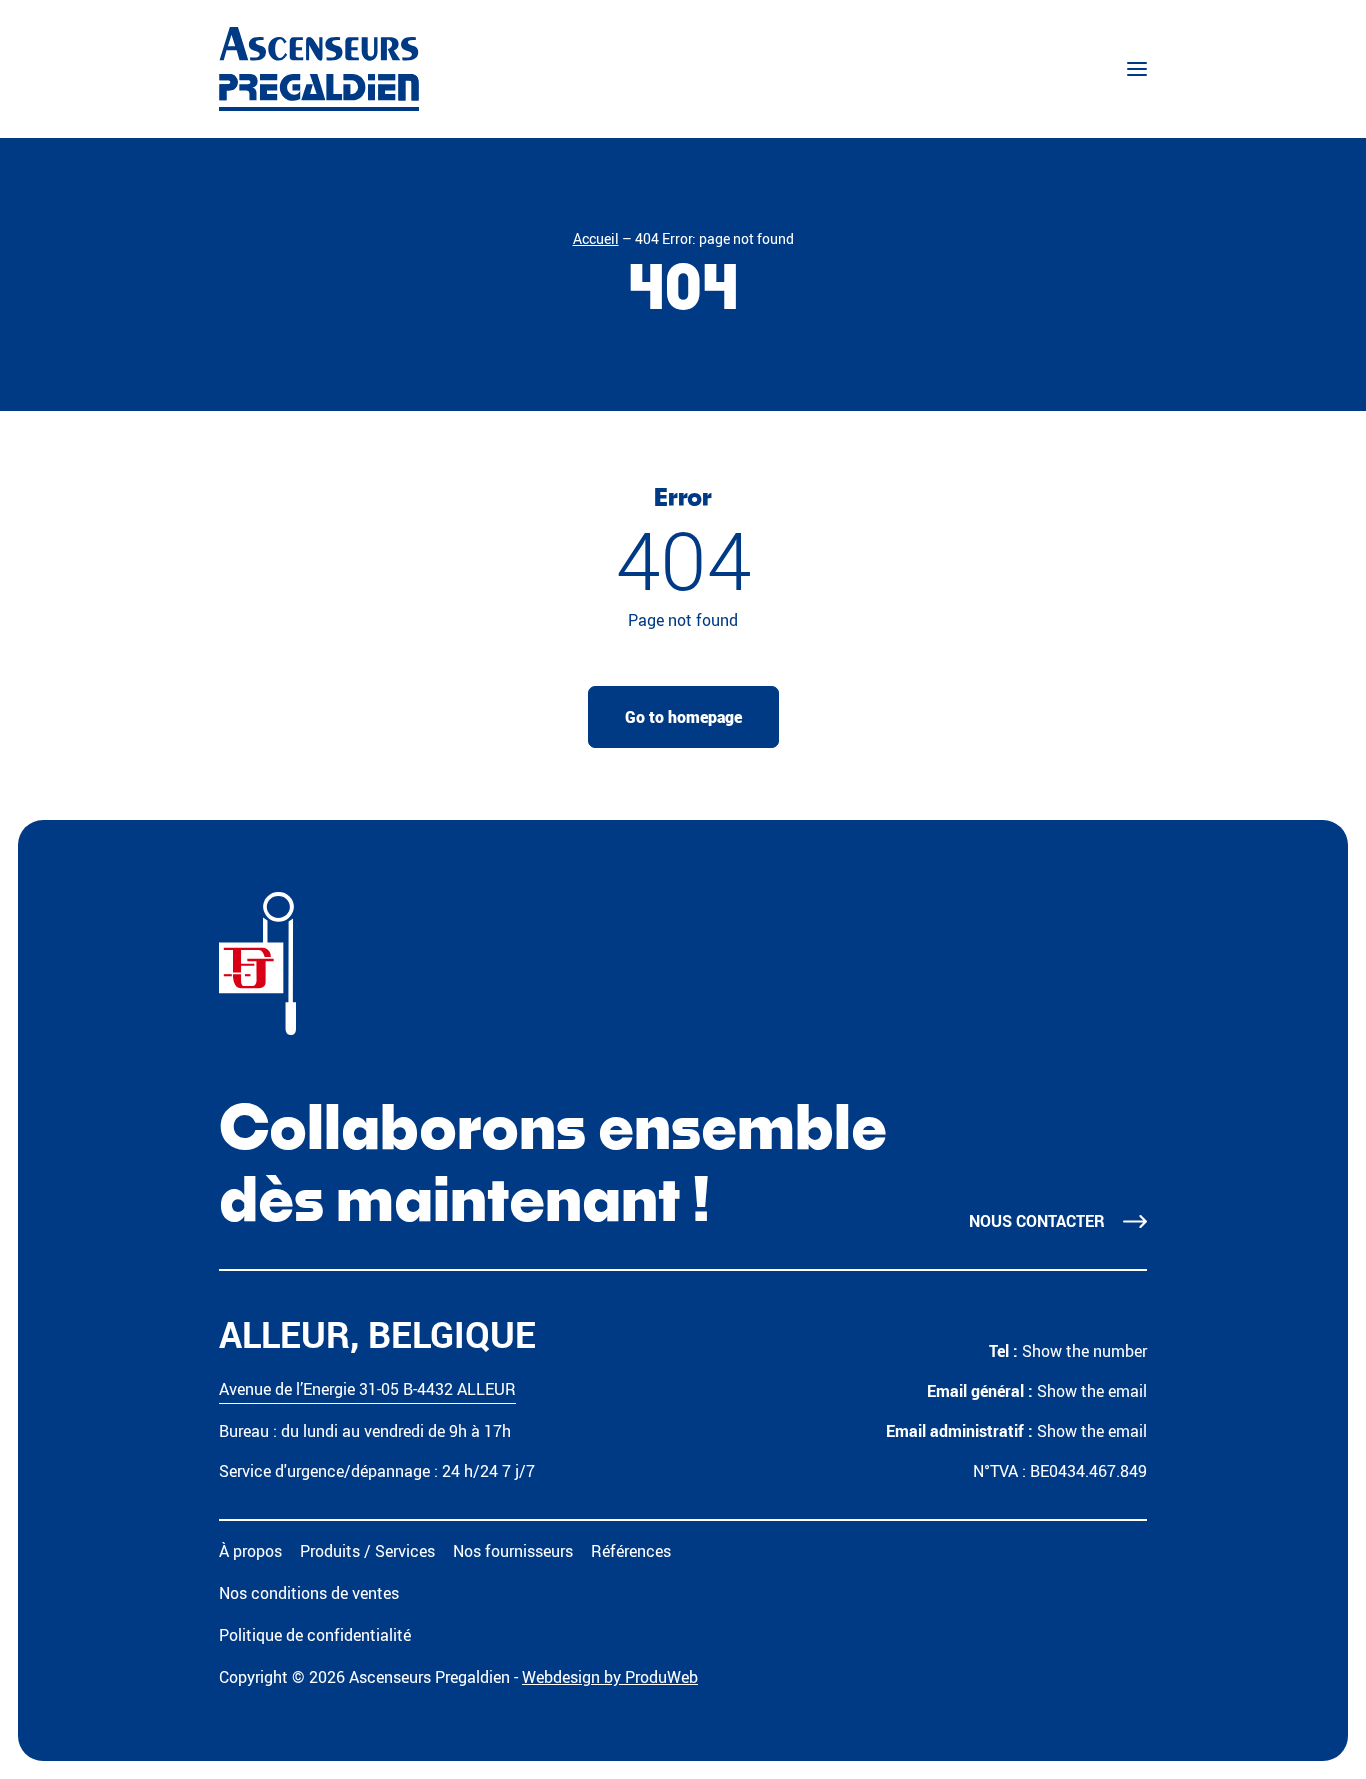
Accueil (596, 238)
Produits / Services (367, 1551)
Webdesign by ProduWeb (610, 1677)
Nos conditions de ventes (309, 1593)
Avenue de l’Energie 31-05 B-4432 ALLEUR (367, 1389)
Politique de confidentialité (315, 1635)
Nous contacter (1037, 1221)
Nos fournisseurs (513, 1551)
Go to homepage (683, 717)
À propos (250, 1551)
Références (631, 1551)
